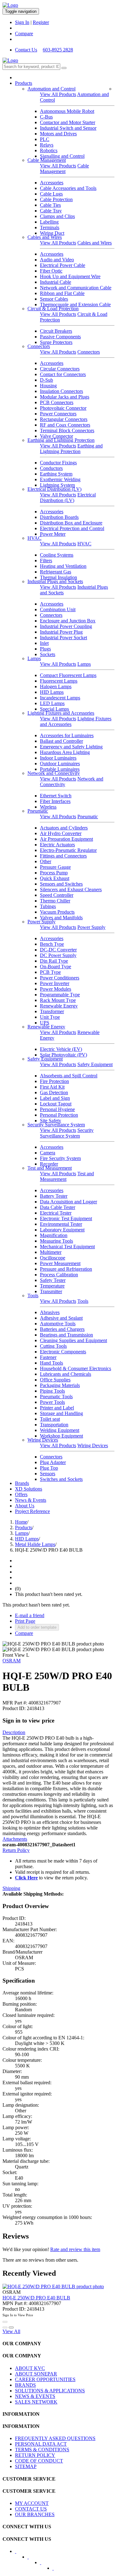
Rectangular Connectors (64, 419)
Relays (47, 145)
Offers (21, 1494)
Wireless (48, 807)
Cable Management (47, 160)
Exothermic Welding (60, 479)
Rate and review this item (75, 2249)
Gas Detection (54, 1092)
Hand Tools (51, 1363)
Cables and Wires (45, 237)
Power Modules (56, 989)
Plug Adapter (53, 1462)
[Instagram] (57, 2570)
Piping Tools (52, 1391)
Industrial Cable (56, 282)
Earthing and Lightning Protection (61, 440)
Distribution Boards (59, 517)
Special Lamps (54, 709)
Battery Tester (54, 1196)
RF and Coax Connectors (65, 425)
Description (14, 1732)
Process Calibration (59, 1275)
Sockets (48, 654)
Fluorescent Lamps (59, 681)
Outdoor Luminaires (60, 764)
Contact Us (26, 50)
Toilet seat (50, 1419)
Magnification (54, 1235)
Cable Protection (56, 199)
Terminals (50, 227)
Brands (22, 1483)
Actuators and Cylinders (64, 828)
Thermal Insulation (58, 577)
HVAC (34, 538)
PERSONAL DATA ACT (41, 2444)
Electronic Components (63, 1352)
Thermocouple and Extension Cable (75, 304)
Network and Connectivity (54, 773)
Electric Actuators (57, 845)
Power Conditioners (60, 978)
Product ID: (14, 1708)
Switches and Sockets (61, 1479)
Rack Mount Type (58, 1000)
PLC (45, 139)
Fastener (48, 1357)
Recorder (49, 1164)
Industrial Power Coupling (66, 626)
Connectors (39, 346)
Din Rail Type (54, 961)
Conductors (51, 468)
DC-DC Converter (58, 950)
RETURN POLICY (35, 2455)
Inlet (44, 643)
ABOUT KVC (30, 2368)
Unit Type (50, 1017)
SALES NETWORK (36, 2402)
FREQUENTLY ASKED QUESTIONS (55, 2438)
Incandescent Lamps (60, 698)
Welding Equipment (60, 1430)
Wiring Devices (43, 1440)
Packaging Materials (60, 1385)
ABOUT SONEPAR (36, 2374)
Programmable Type (60, 995)
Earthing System (56, 474)
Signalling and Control (62, 156)
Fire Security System (60, 1158)
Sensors (48, 1474)
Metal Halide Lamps (35, 1544)
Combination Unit (58, 609)
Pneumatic (38, 811)
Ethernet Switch (56, 796)
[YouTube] (45, 2564)
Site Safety (51, 1121)
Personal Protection (59, 1115)
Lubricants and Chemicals (66, 1374)
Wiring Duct (52, 233)
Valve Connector (56, 436)
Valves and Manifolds (61, 918)
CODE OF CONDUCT (39, 2461)
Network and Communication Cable (76, 288)
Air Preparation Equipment (66, 839)
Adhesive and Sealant (61, 1318)
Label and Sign (55, 1098)
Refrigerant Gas (56, 572)
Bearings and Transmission (66, 1335)
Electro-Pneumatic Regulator (68, 850)
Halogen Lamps (56, 686)
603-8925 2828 (58, 50)
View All (11, 2331)
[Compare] (11, 2327)
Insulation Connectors (61, 391)
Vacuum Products (57, 912)
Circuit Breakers (56, 331)
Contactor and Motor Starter (68, 122)
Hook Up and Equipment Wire (70, 276)
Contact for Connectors (63, 374)
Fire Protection (54, 1081)
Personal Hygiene (57, 1109)
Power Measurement (60, 1263)
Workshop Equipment (61, 1436)
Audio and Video (57, 260)
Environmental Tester (61, 1224)
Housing (48, 386)
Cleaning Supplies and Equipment (73, 1340)
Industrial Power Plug (61, 632)
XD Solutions (29, 1489)
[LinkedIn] (32, 2559)
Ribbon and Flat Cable (62, 293)
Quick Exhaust (55, 878)
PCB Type (50, 972)
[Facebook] (20, 2553)
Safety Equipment (45, 1059)
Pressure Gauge (55, 867)
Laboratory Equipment (62, 1230)
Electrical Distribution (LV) (54, 489)
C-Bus (46, 117)
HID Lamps (52, 692)
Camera (48, 1153)
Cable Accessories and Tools (68, 188)
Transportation (54, 1425)
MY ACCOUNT (32, 2503)
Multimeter (51, 1252)
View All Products (58, 94)
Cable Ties (50, 205)
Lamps (34, 658)
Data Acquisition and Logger (68, 1202)
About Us (25, 1506)
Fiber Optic (51, 271)
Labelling (49, 222)
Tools (33, 1295)
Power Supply (41, 922)
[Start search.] (64, 68)
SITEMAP (26, 2466)
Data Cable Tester (58, 1207)
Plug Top (49, 1468)
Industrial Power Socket (63, 638)
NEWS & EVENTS (35, 2396)
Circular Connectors (60, 369)
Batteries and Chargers (62, 1329)
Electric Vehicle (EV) (61, 1049)
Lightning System (57, 485)
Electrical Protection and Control (72, 528)
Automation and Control (51, 89)
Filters (46, 561)
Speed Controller (57, 895)
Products (24, 83)
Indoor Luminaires (58, 758)
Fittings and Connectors (63, 856)
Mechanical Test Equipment (67, 1247)
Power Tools (52, 1402)
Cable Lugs (51, 194)
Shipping (11, 1888)
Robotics (49, 150)
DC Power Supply (58, 955)
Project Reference (32, 1511)
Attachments (15, 1839)
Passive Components (60, 337)
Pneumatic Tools (56, 1397)
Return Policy (16, 1850)
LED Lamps (52, 703)
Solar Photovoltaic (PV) (63, 1055)
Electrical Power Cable (63, 265)
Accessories (52, 183)
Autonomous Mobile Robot (67, 111)
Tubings (48, 906)
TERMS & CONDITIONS (42, 2450)
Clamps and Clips (57, 216)
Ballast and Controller (61, 741)
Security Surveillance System (56, 1125)
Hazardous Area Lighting (65, 752)
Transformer (52, 1011)
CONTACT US (31, 2509)
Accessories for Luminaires (67, 735)
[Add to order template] (5, 2327)
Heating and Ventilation (63, 566)
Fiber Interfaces (55, 801)
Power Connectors (58, 414)
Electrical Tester (56, 1213)
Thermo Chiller (55, 901)
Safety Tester (53, 1280)
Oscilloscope (53, 1258)
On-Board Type (56, 967)
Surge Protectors (56, 342)
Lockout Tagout (56, 1104)
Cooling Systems (57, 555)
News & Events (31, 1500)
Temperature (52, 1286)
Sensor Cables (54, 299)
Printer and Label (57, 1408)
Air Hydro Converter (61, 833)
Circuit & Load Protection (53, 309)
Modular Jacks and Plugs (65, 397)
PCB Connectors (57, 402)
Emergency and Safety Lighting (71, 747)
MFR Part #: (15, 1703)
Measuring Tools (56, 1241)
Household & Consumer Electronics (76, 1368)
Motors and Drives (58, 134)
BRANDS (25, 2385)
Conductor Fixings (58, 463)
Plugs (45, 649)
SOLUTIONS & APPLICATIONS (50, 2391)
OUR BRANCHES (35, 2514)
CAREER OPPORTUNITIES (45, 2379)
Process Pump (54, 873)
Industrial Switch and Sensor (68, 128)
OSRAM (12, 1661)
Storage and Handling (61, 1413)
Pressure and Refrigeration (66, 1269)
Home (21, 1522)
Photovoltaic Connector (63, 408)
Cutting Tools (53, 1346)
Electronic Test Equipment (66, 1218)
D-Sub (46, 380)
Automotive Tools (58, 1324)
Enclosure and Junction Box (68, 621)
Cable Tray (51, 211)
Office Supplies (55, 1380)
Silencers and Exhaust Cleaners (71, 889)
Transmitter (51, 1291)
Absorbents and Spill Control (69, 1076)
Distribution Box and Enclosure (71, 523)
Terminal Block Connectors (67, 430)
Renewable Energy (59, 1006)
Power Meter (53, 534)
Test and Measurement (50, 1168)
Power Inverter (55, 983)
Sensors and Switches (61, 884)
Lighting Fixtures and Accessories (61, 713)
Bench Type (52, 944)
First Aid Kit (52, 1087)
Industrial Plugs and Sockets (55, 581)
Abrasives (50, 1312)
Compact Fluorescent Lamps (68, 675)
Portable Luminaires (60, 769)
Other (46, 861)
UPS (45, 1023)
